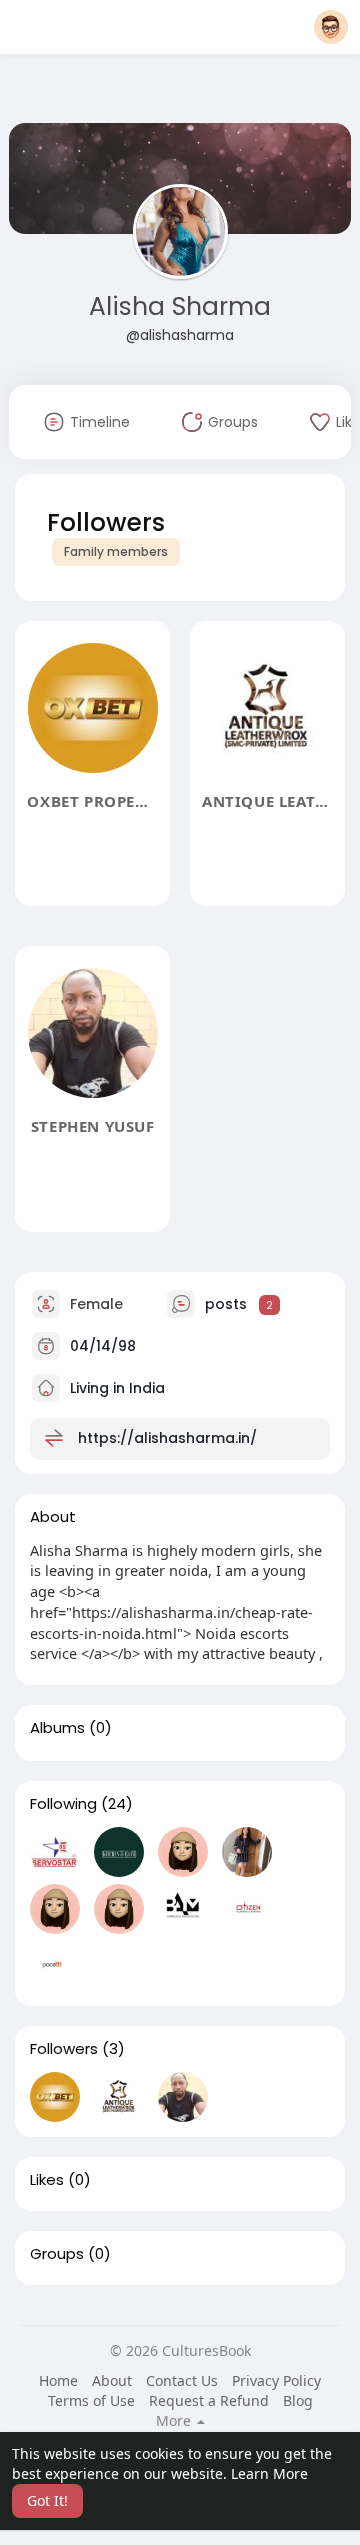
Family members (116, 551)
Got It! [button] (47, 2500)
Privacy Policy (276, 2380)
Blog (298, 2400)
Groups (57, 2254)
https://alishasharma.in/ (167, 1438)
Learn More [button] (269, 2473)
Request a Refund (209, 2400)
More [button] (175, 2421)
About (112, 2380)
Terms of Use (91, 2400)
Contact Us (182, 2380)
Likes (47, 2180)
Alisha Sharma (180, 306)
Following (63, 1804)
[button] (331, 27)
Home (58, 2380)
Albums (57, 1728)
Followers (64, 2049)
